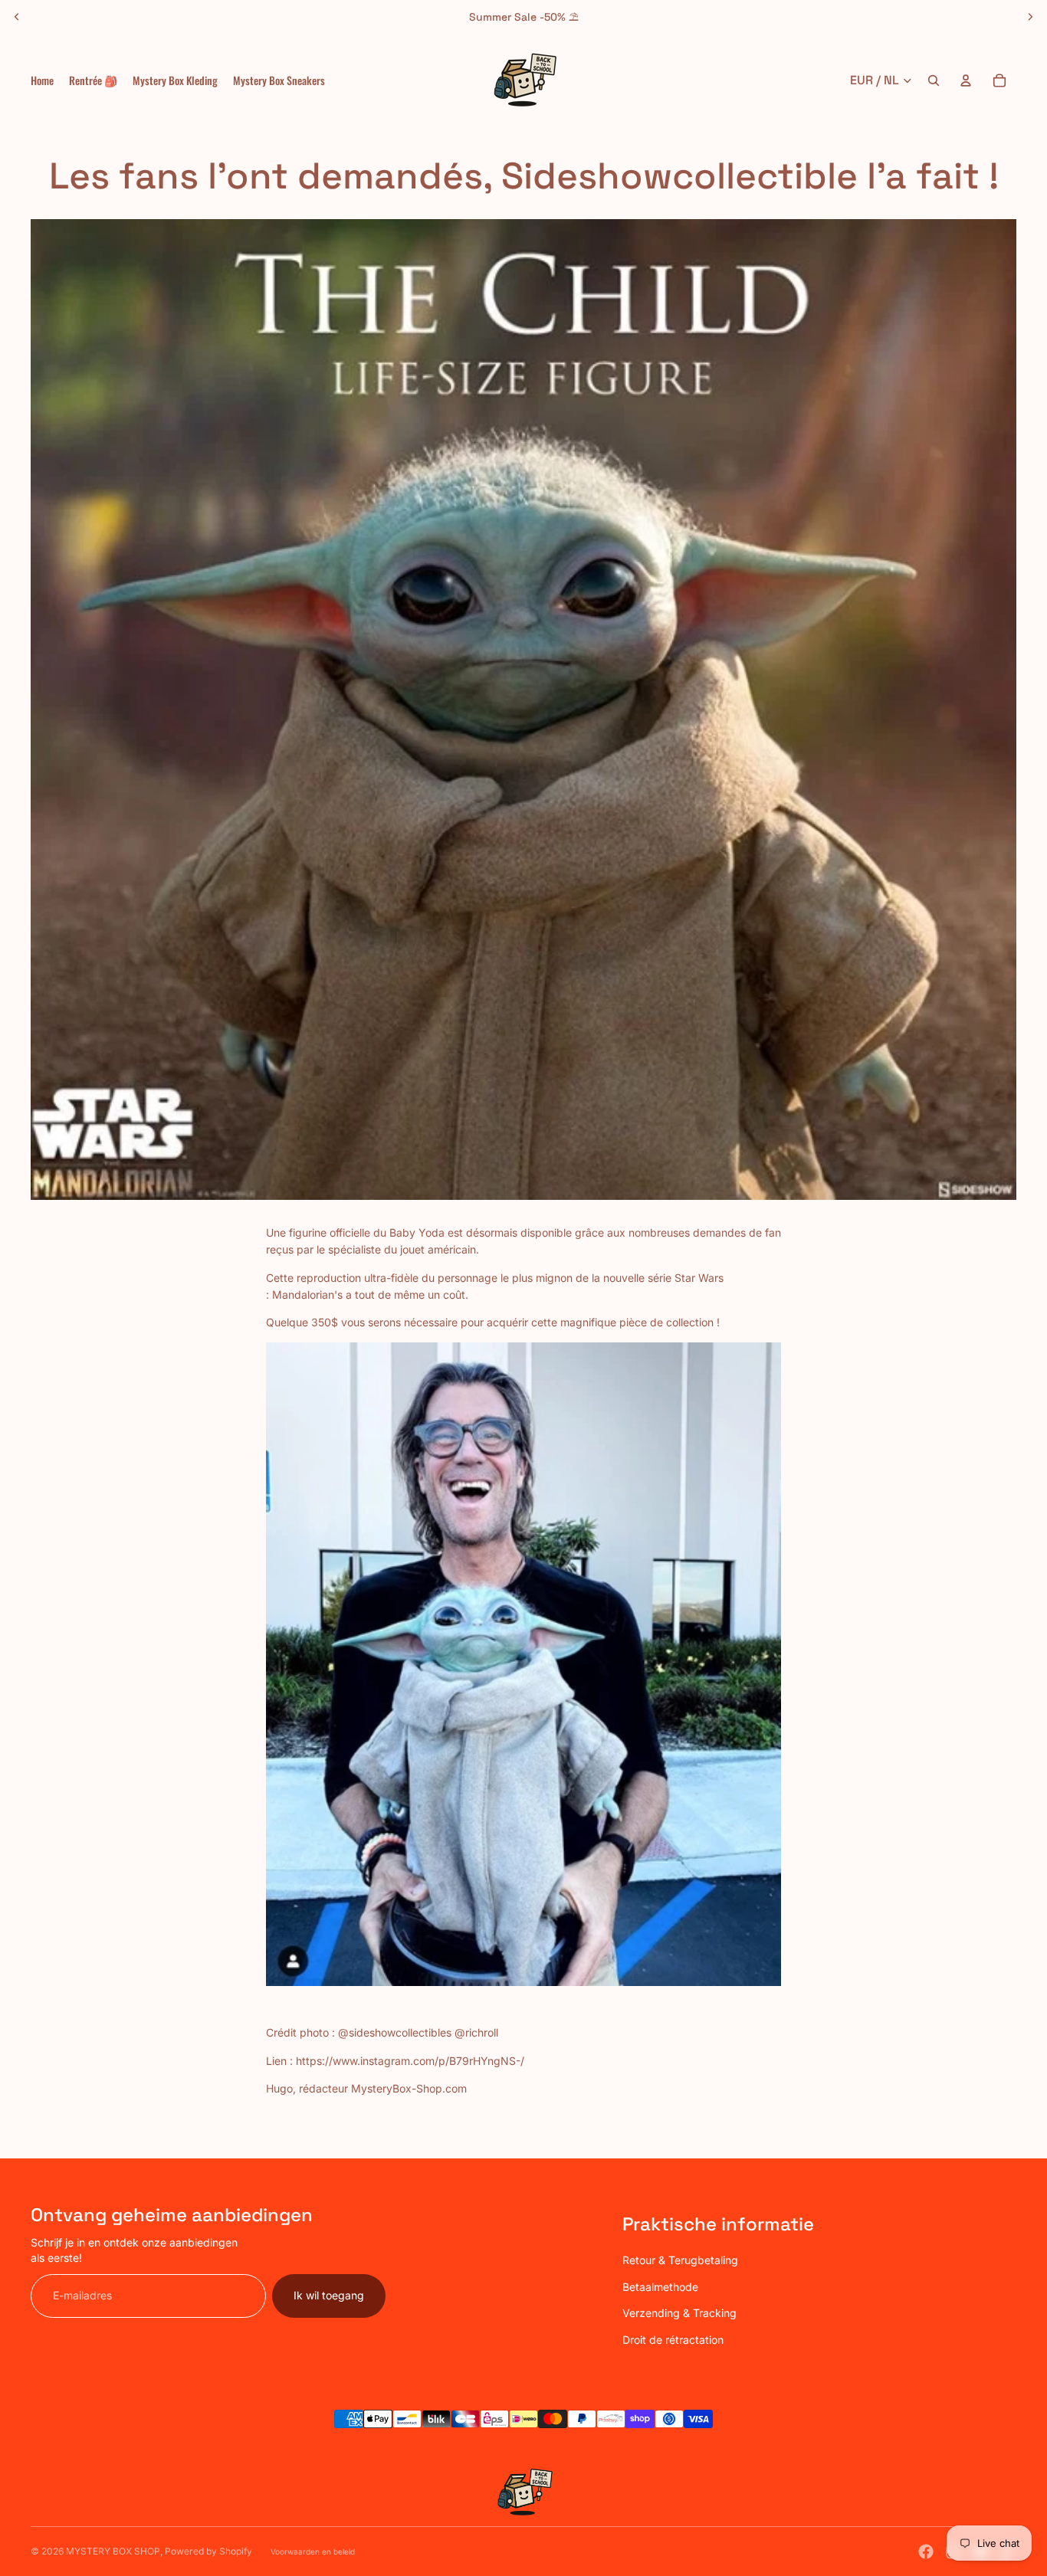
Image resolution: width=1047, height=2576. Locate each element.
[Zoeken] (934, 80)
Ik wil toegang (329, 2295)
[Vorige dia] (17, 17)
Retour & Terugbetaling (680, 2260)
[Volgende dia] (1030, 17)
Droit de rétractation (673, 2340)
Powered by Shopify (208, 2551)
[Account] (966, 80)
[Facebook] (926, 2551)
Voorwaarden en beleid (313, 2551)
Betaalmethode (660, 2287)
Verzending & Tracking (679, 2313)
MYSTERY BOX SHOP (113, 2551)
